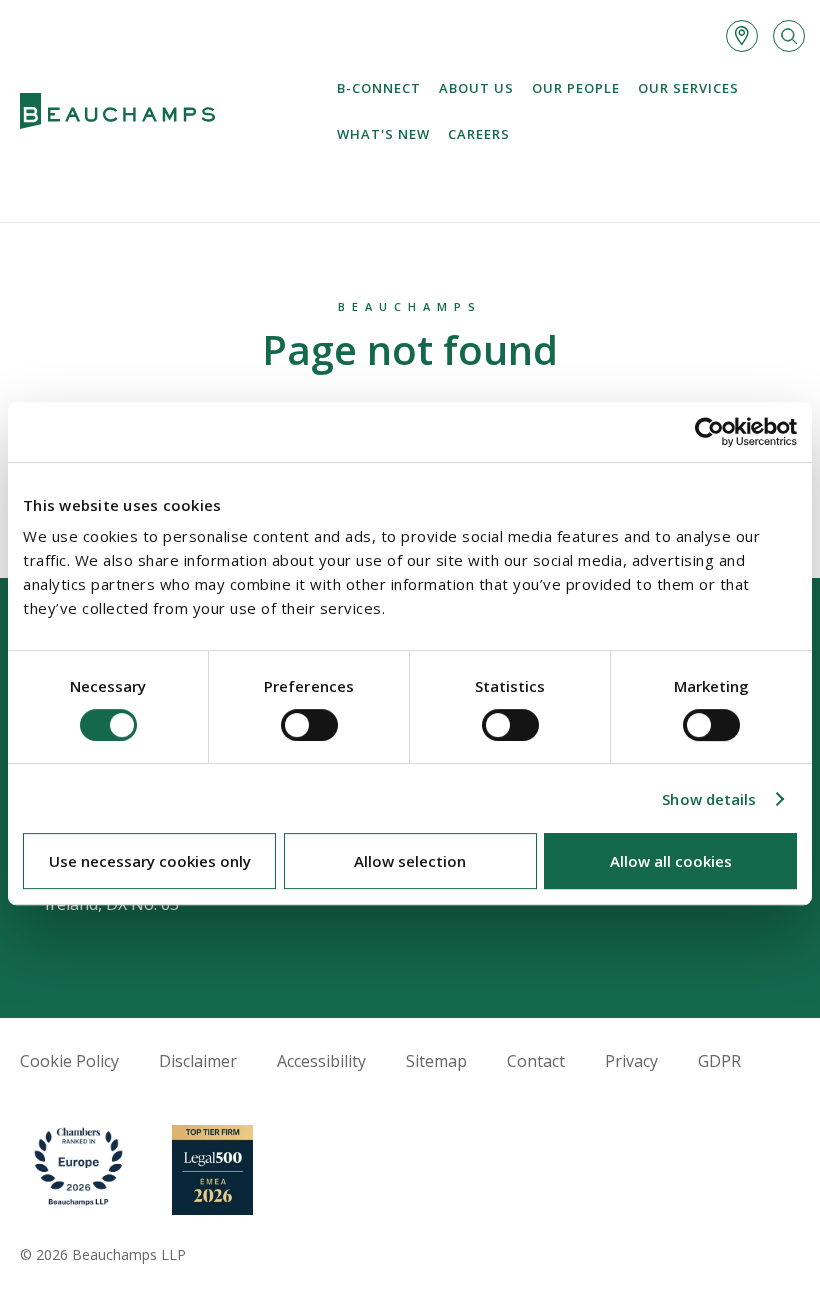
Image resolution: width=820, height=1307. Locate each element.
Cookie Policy (69, 1061)
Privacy (631, 1061)
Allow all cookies (671, 861)
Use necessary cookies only (150, 861)
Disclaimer (198, 1061)
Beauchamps (410, 306)
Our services (688, 88)
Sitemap (436, 1061)
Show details (709, 799)
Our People (576, 88)
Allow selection (410, 861)
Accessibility (321, 1061)
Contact (536, 1061)
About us (476, 88)
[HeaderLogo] (117, 111)
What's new (383, 134)
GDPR (719, 1061)
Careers (479, 134)
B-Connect (379, 88)
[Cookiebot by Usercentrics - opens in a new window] (709, 432)
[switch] (309, 725)
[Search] (789, 36)
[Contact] (742, 36)
